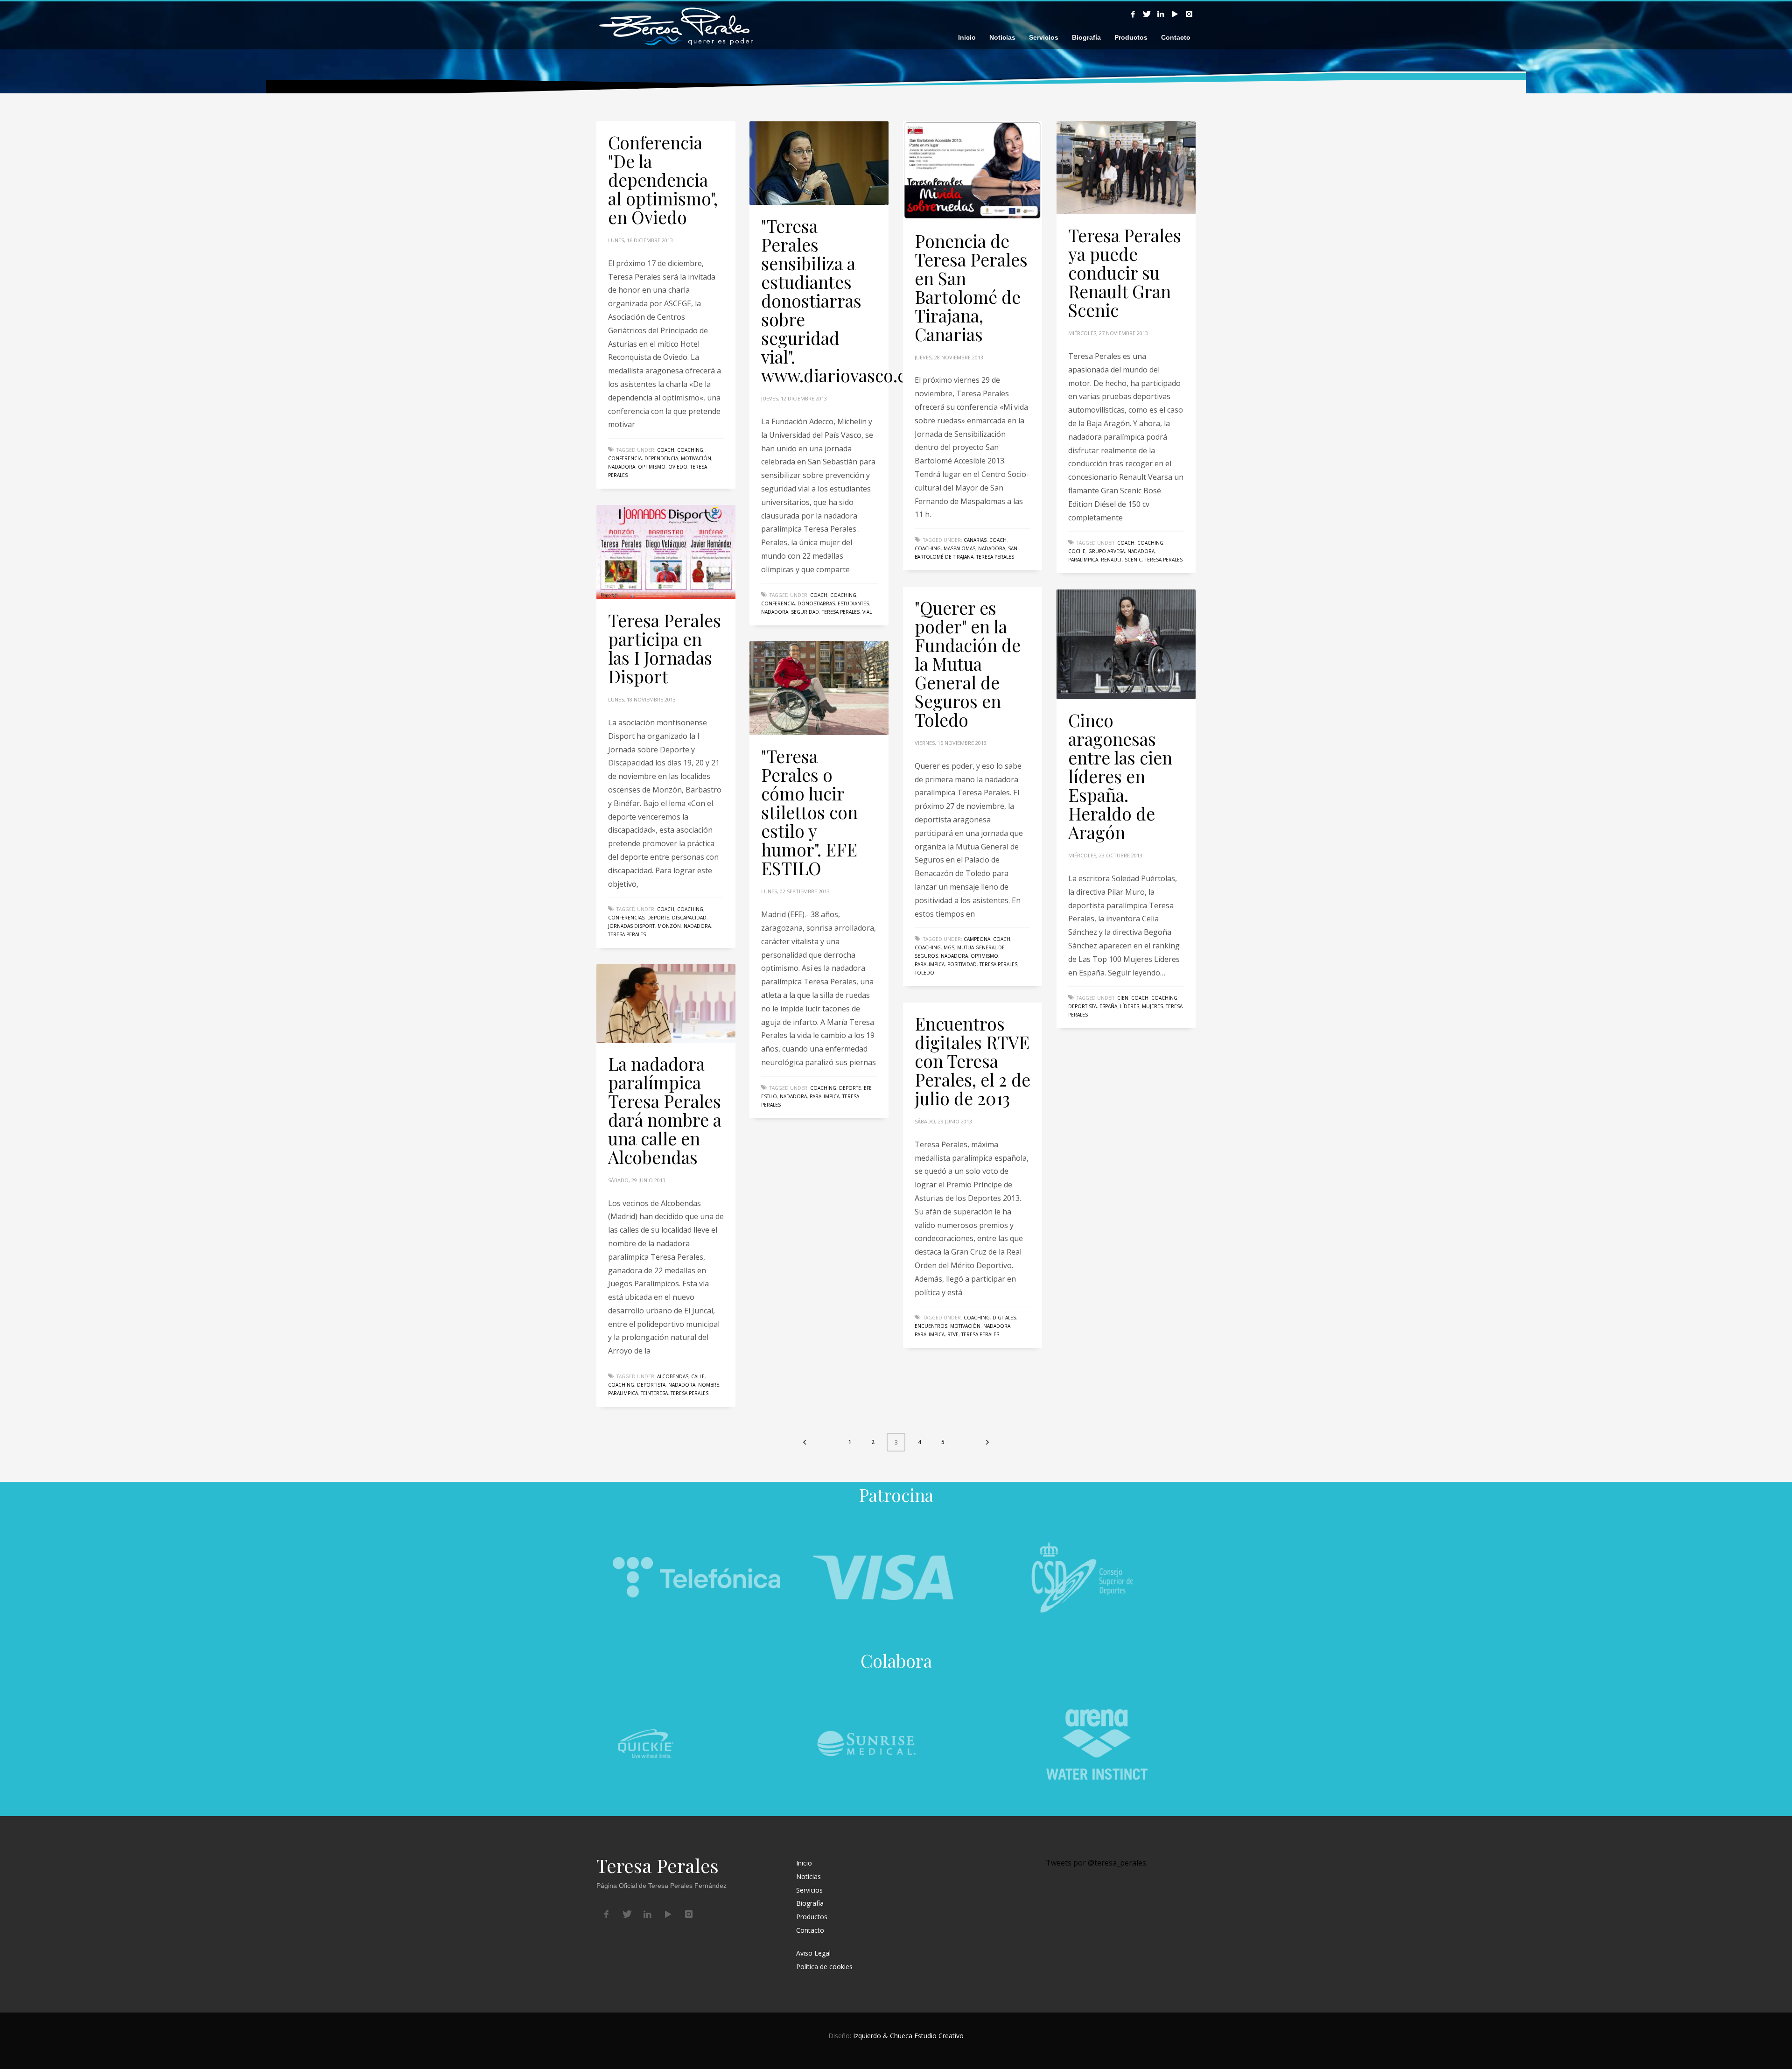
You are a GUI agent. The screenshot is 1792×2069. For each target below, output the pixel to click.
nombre (709, 1385)
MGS (949, 947)
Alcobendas (673, 1376)
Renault (1111, 560)
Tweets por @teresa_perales (1096, 1863)
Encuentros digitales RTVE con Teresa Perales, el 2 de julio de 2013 (973, 1061)
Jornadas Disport (631, 926)
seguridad (805, 612)
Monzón (669, 926)
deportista (1082, 1006)
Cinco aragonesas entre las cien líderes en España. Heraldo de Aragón (1120, 776)
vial (867, 612)
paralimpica (1083, 560)
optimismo (652, 467)
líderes (1130, 1006)
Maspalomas (959, 548)
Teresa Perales (841, 612)
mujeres (1152, 1006)
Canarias (975, 540)
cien (1123, 998)
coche (1077, 551)
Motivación (696, 458)
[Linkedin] (1161, 14)
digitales (1004, 1318)
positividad (962, 964)
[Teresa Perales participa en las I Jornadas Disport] (666, 552)
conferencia (625, 458)
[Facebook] (1133, 14)
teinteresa (654, 1393)
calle (698, 1376)
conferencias (626, 918)
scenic (1133, 560)
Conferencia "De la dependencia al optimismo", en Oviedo (663, 179)
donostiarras (816, 603)
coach (666, 450)
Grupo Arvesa (1106, 551)
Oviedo (678, 467)
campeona (977, 939)
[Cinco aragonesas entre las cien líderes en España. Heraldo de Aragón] (1126, 645)
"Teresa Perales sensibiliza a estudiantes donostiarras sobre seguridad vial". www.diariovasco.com (846, 300)
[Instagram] (1189, 14)
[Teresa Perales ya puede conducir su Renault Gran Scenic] (1126, 168)
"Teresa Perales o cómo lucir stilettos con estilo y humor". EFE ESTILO (809, 812)
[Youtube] (1175, 14)
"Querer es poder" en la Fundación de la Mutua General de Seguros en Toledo (968, 663)
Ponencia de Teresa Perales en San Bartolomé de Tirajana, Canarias (971, 287)
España (1108, 1006)
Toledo (924, 973)
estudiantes (853, 603)
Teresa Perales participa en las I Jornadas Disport (665, 648)
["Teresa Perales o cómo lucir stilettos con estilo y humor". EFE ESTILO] (819, 688)
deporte (658, 918)
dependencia (661, 458)
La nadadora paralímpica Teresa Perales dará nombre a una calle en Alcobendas (665, 1110)
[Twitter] (1147, 14)
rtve (953, 1334)
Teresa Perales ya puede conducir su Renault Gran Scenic (1125, 272)
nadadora (622, 467)
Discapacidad (689, 918)
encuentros (931, 1326)
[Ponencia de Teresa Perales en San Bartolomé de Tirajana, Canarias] (973, 170)
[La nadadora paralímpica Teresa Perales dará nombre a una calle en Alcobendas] (666, 1003)
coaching (690, 450)
